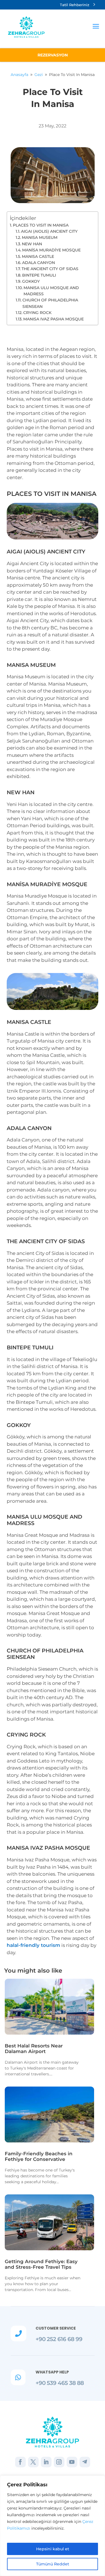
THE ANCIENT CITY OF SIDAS (50, 269)
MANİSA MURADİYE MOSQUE (51, 250)
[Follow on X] (33, 2462)
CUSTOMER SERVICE (56, 2328)
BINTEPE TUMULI (39, 275)
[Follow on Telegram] (85, 2462)
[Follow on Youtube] (72, 2462)
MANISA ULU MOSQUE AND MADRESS (51, 291)
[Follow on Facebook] (20, 2462)
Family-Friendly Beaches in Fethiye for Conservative (39, 2156)
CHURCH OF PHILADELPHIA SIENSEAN (50, 303)
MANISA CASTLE (38, 256)
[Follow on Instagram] (59, 2462)
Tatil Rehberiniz (75, 5)
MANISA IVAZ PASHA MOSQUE (53, 319)
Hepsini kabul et (53, 2549)
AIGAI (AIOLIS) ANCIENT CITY (49, 231)
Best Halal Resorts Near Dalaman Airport (34, 2049)
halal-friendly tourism (33, 1945)
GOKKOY (31, 281)
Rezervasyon (53, 55)
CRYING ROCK (37, 313)
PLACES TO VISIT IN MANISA (41, 225)
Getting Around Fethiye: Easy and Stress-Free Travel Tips (41, 2264)
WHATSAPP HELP (52, 2372)
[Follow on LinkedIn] (46, 2462)
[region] (53, 2526)
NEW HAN (32, 244)
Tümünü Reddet (53, 2564)
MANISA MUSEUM (40, 237)
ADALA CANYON (39, 263)
